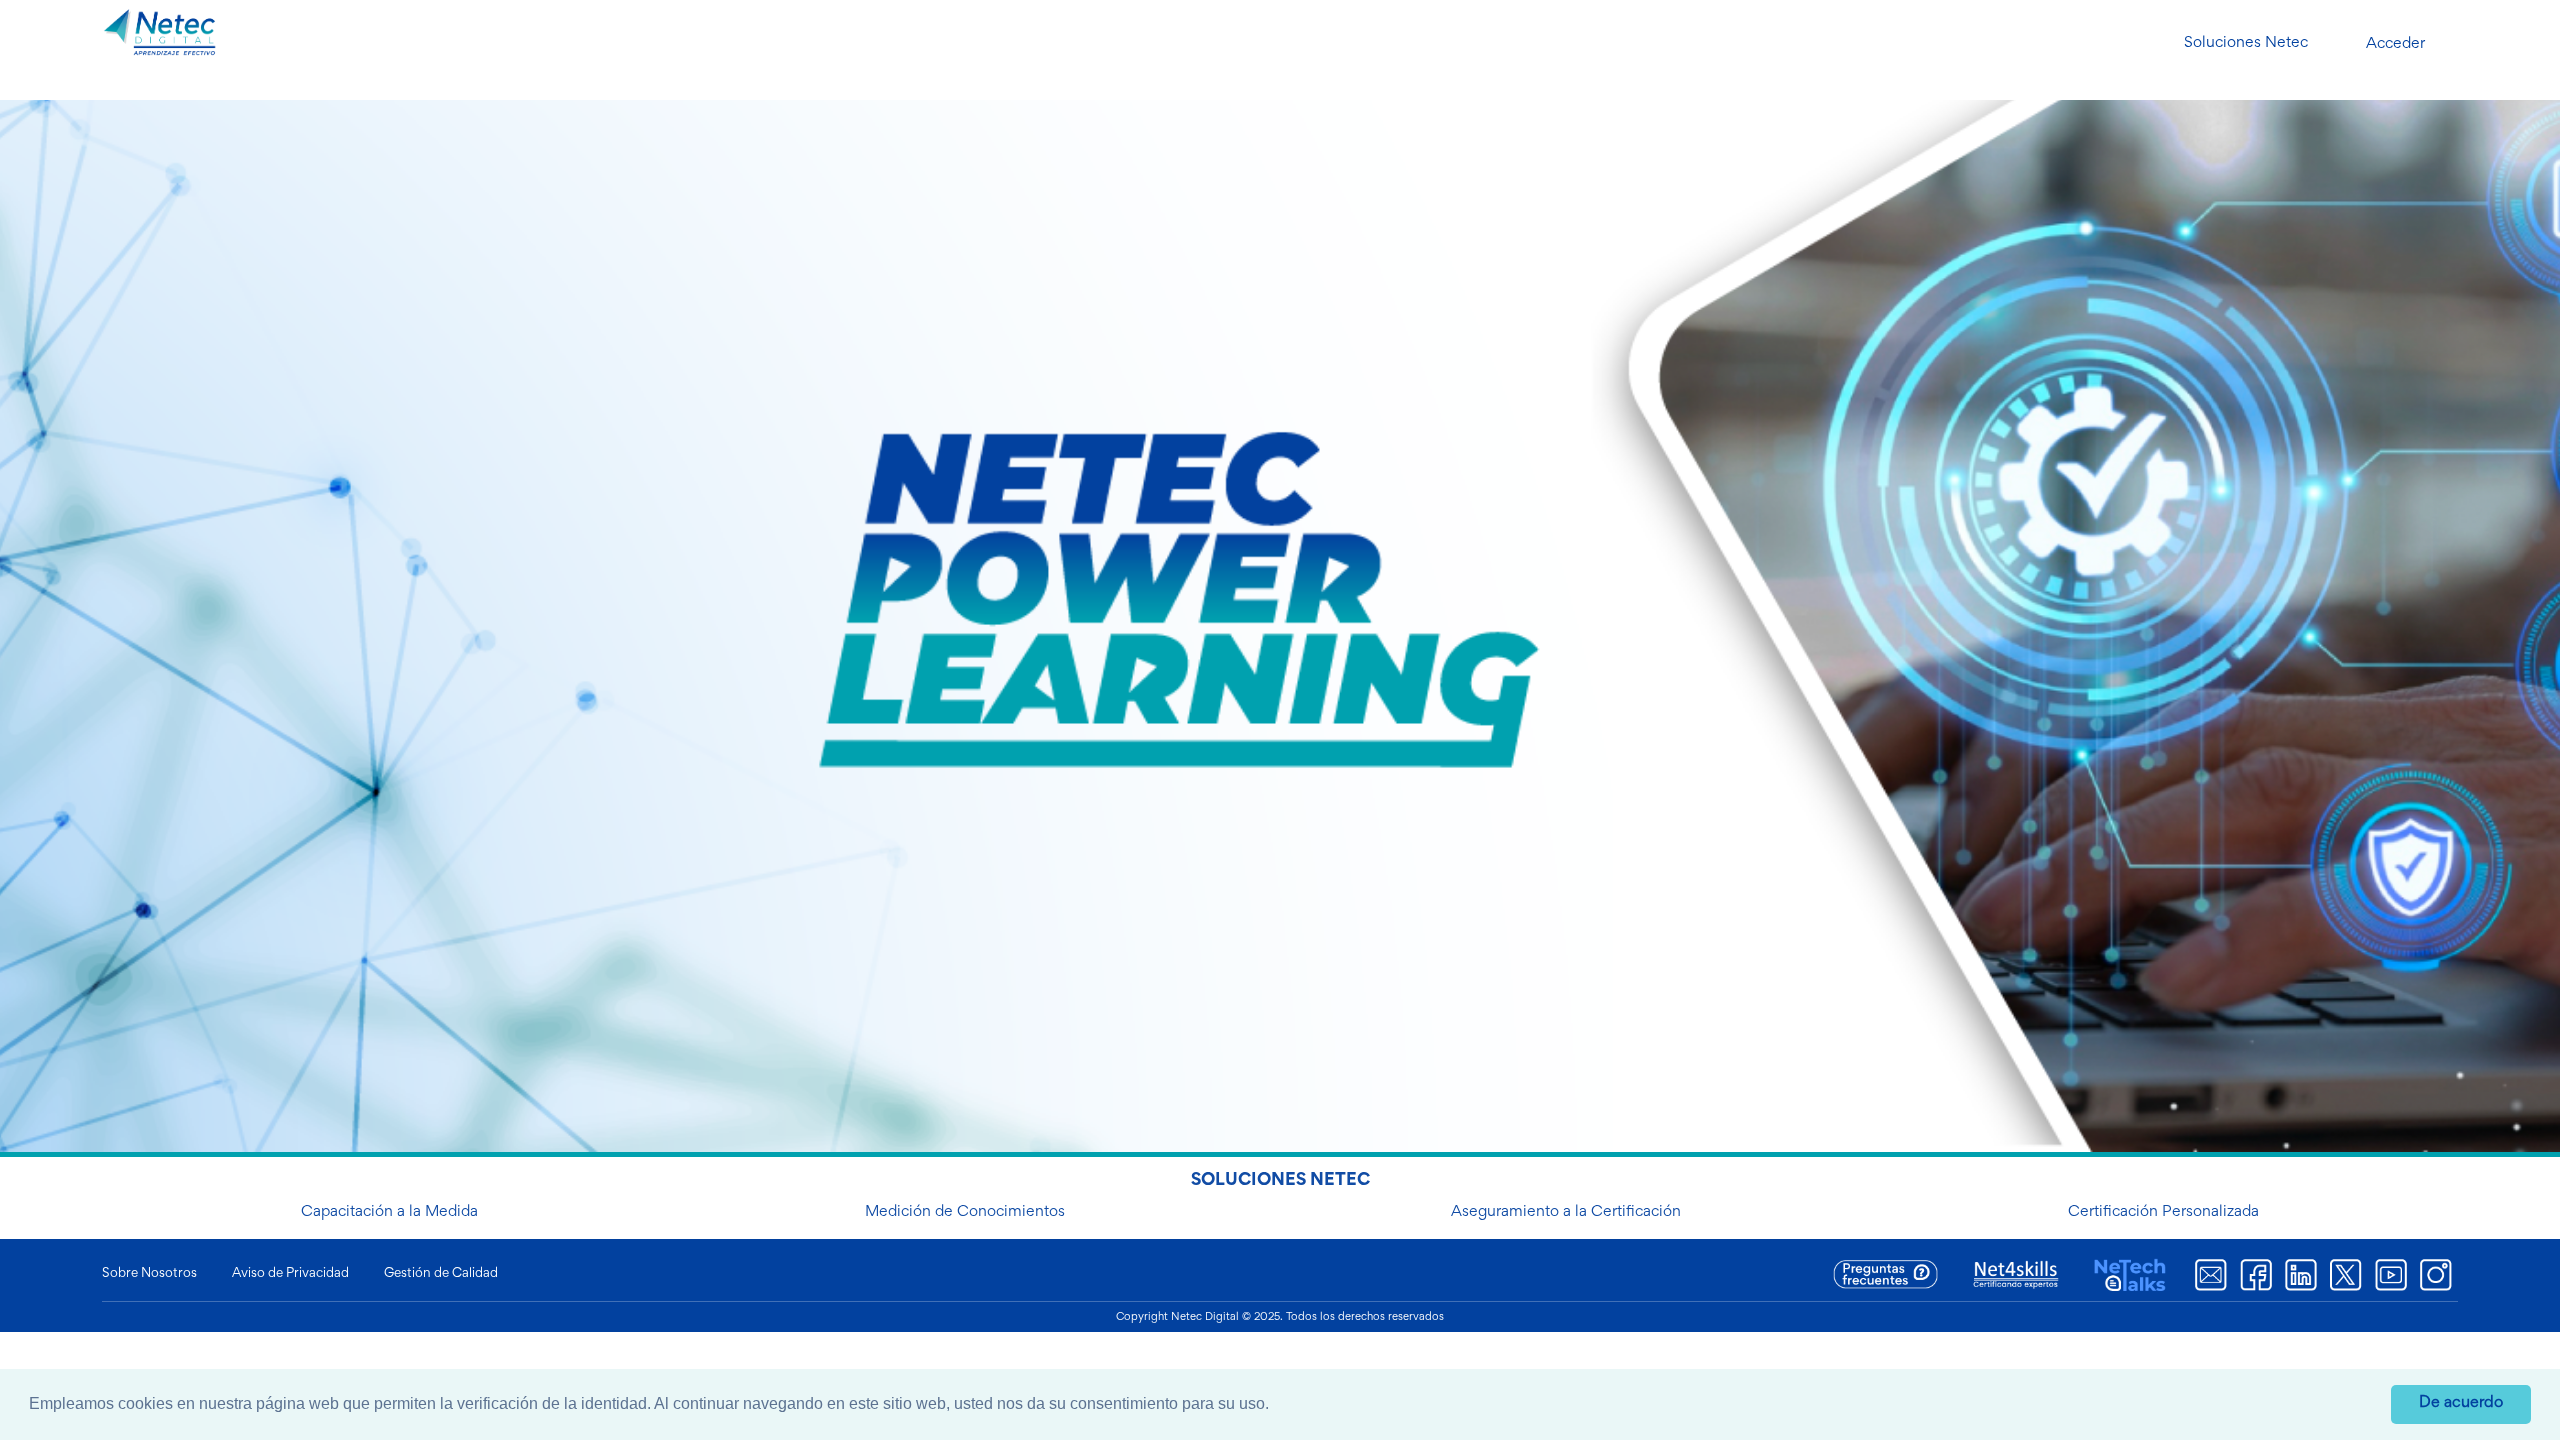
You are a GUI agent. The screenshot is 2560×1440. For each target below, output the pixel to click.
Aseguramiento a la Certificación (1566, 1212)
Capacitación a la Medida (389, 1212)
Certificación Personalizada (2163, 1212)
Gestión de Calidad (441, 1274)
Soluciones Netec (2246, 43)
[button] (1276, 1406)
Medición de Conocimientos (965, 1212)
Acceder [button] (2395, 44)
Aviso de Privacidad (290, 1274)
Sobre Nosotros (149, 1274)
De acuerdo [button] (2461, 1403)
